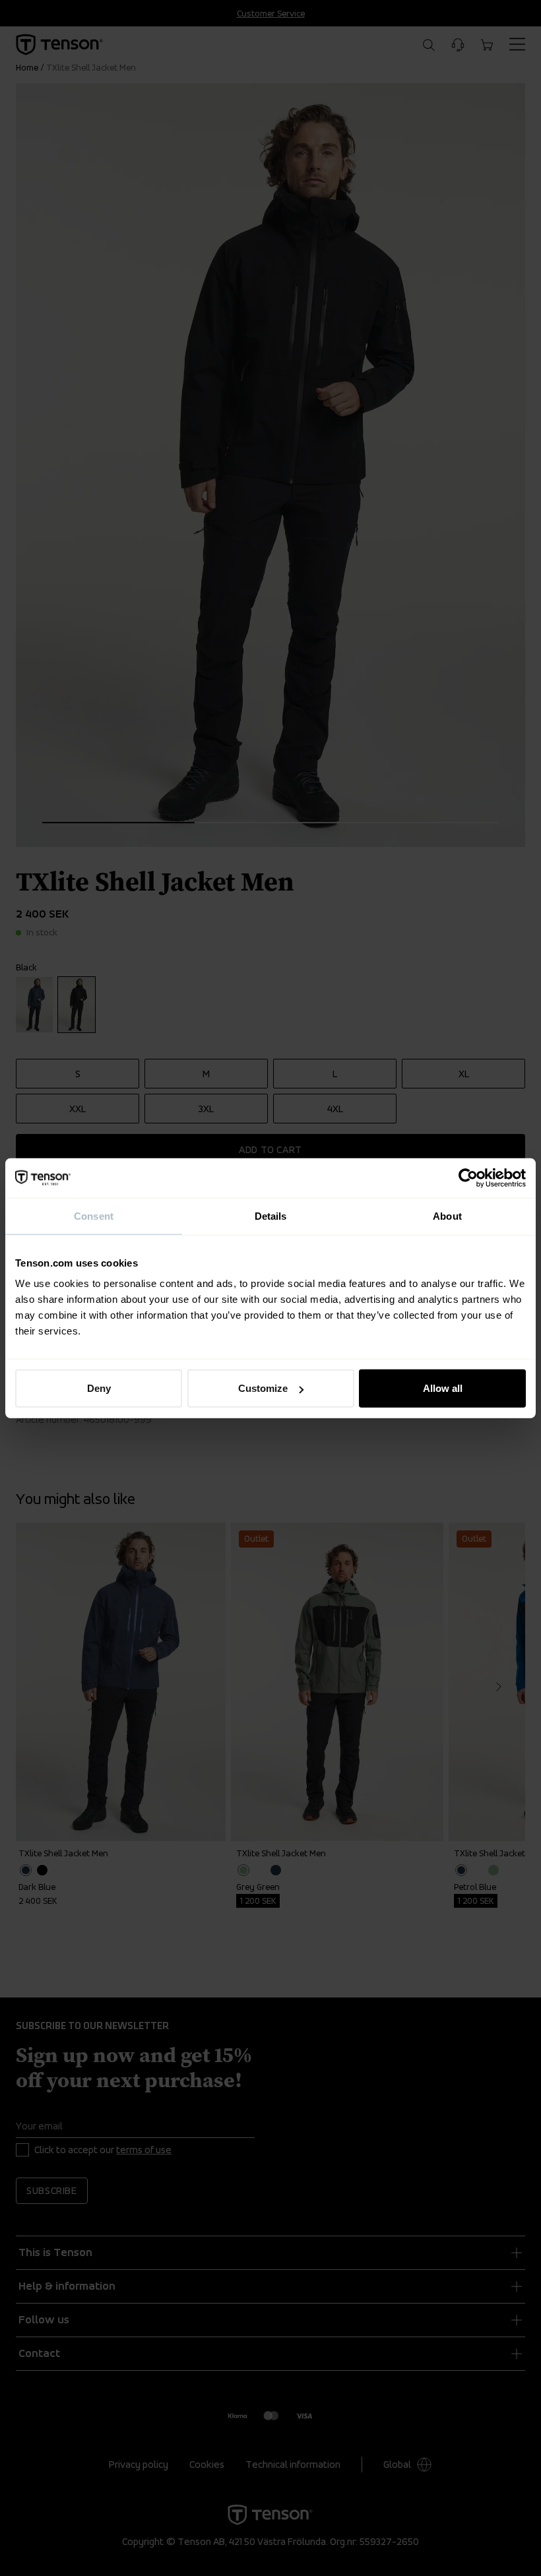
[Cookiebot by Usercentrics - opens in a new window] (468, 1178)
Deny (99, 1388)
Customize (263, 1388)
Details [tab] (271, 1215)
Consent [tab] (94, 1215)
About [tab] (447, 1215)
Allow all (443, 1388)
